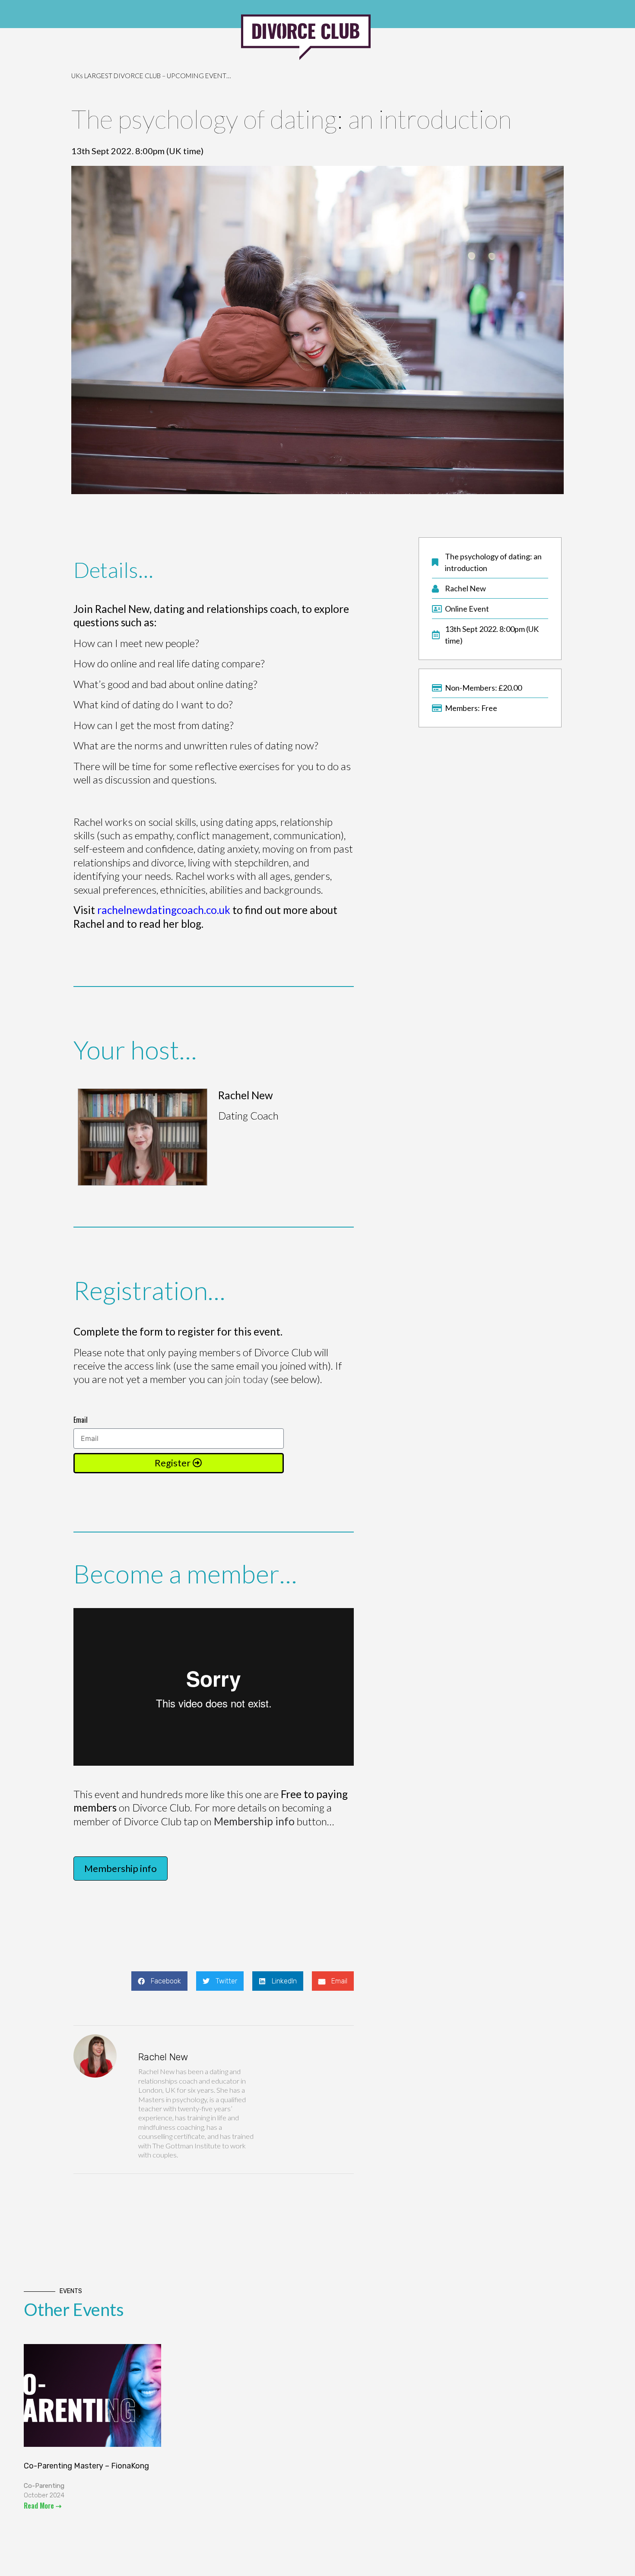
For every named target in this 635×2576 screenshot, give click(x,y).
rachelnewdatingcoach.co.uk (164, 910)
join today (247, 1379)
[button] (159, 1981)
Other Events (74, 2310)
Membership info (254, 1821)
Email (81, 1420)
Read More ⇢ (43, 2506)
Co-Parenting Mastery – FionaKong (86, 2466)
